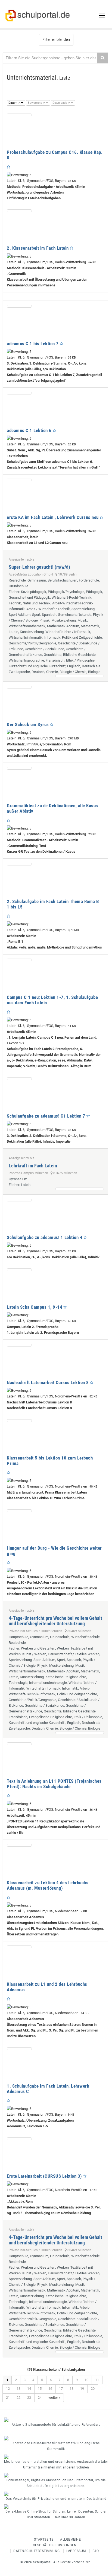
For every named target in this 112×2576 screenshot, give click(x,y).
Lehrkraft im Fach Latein (33, 1166)
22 (18, 2398)
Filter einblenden (56, 39)
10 (86, 2380)
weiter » (54, 2398)
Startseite (44, 2540)
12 (8, 2389)
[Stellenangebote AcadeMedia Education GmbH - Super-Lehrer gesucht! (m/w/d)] (80, 676)
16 (50, 2389)
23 (29, 2398)
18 (71, 2389)
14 (29, 2389)
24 (40, 2398)
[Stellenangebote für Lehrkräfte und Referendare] (56, 2420)
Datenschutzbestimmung (37, 2551)
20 (93, 2389)
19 (82, 2389)
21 (8, 2398)
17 (61, 2389)
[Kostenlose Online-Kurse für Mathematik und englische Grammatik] (56, 2438)
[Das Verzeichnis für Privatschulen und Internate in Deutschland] (56, 2494)
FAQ (96, 2551)
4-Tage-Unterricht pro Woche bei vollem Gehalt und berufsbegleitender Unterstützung (55, 1621)
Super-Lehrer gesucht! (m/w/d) (39, 567)
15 (40, 2389)
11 (97, 2380)
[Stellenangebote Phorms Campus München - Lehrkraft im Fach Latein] (80, 1189)
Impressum (76, 2551)
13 (18, 2389)
